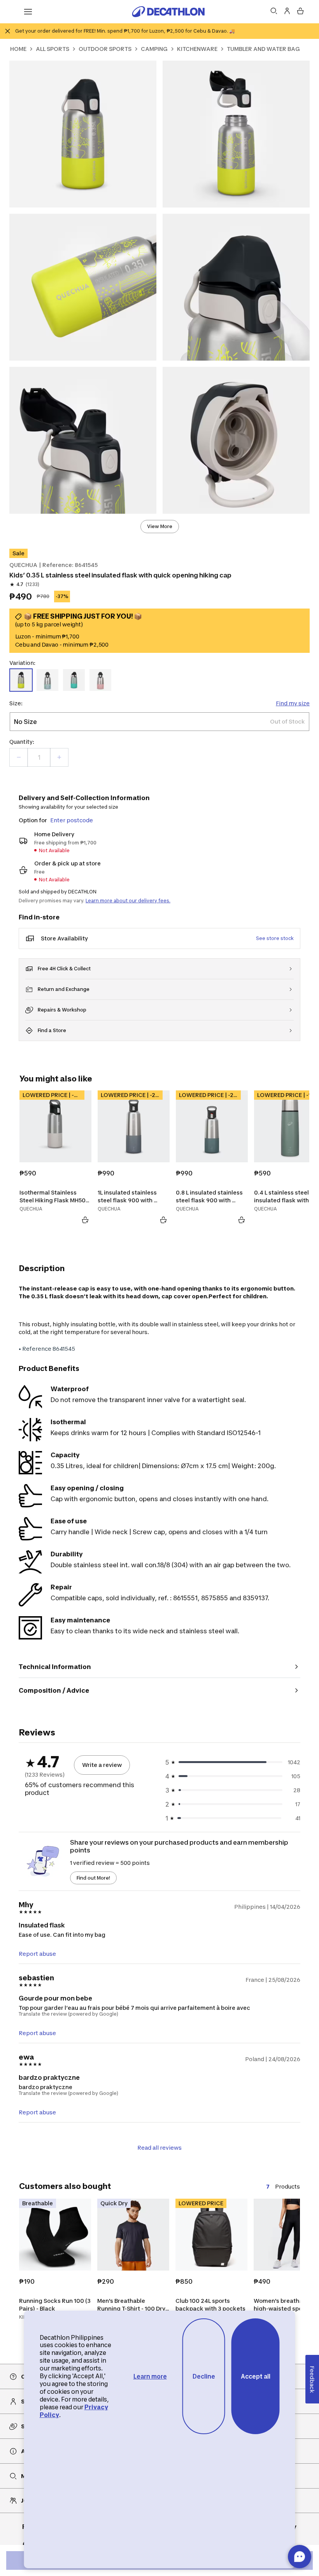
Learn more (150, 2376)
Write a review (102, 1765)
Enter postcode (72, 820)
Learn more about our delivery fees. (128, 901)
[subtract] (19, 757)
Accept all (256, 2376)
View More (160, 526)
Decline (204, 2376)
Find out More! (93, 1878)
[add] (59, 757)
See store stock (275, 938)
